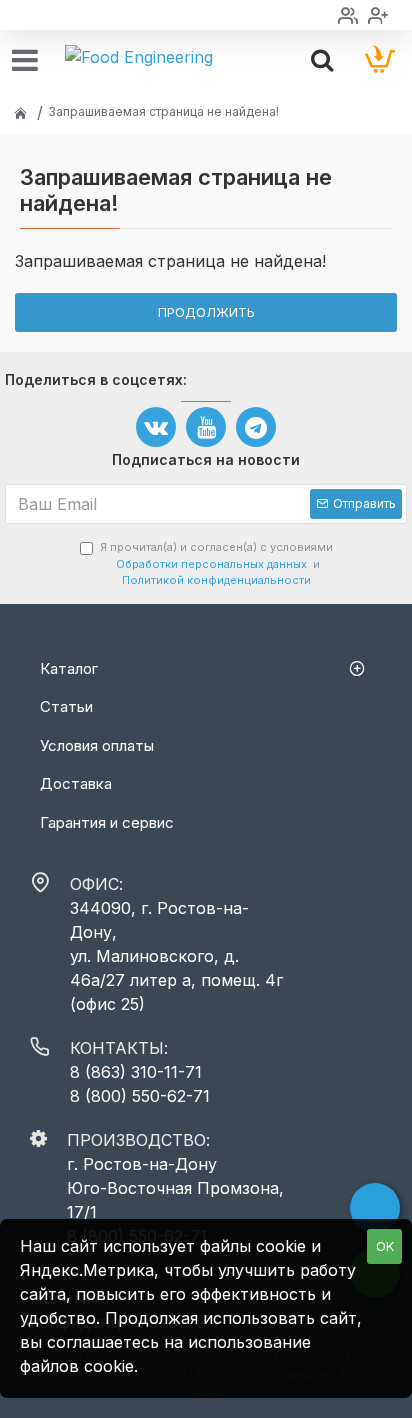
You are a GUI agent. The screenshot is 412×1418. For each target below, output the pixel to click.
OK (385, 1246)
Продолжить (206, 312)
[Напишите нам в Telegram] (375, 1208)
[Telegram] (256, 427)
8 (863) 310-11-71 (136, 1072)
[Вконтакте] (156, 427)
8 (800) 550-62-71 (140, 1096)
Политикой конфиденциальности (216, 580)
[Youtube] (206, 427)
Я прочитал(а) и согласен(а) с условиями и (216, 563)
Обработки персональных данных (211, 564)
